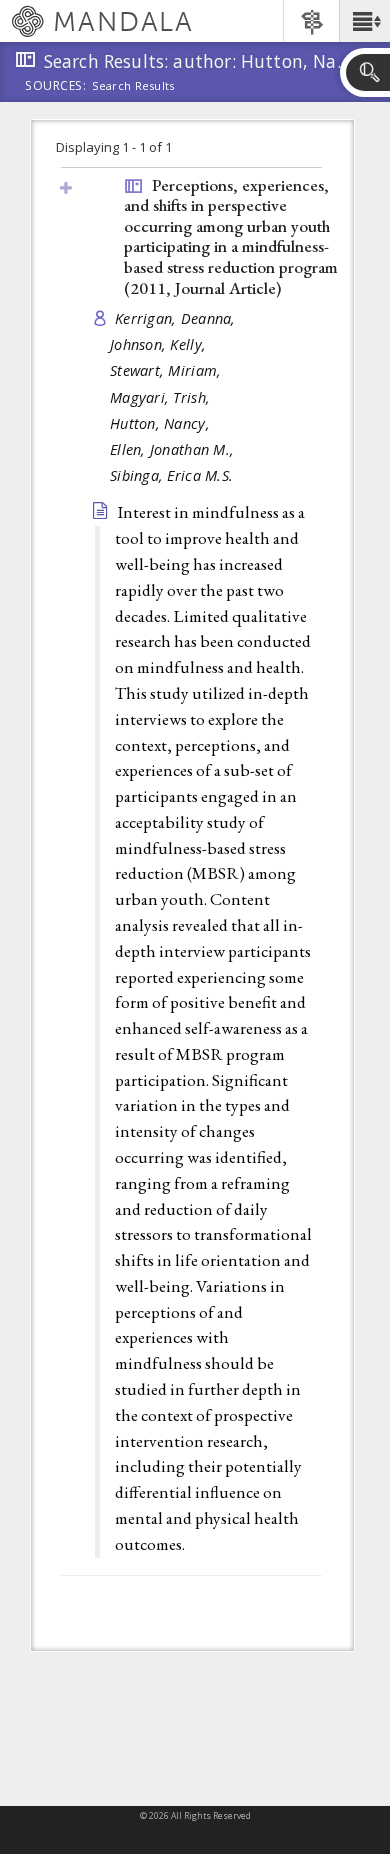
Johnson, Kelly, (160, 344)
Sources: (56, 87)
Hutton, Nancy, (162, 423)
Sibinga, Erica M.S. (171, 475)
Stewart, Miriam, (168, 370)
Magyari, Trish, (162, 397)
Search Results (133, 86)
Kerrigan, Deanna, (177, 318)
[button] (364, 21)
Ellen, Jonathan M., (174, 449)
